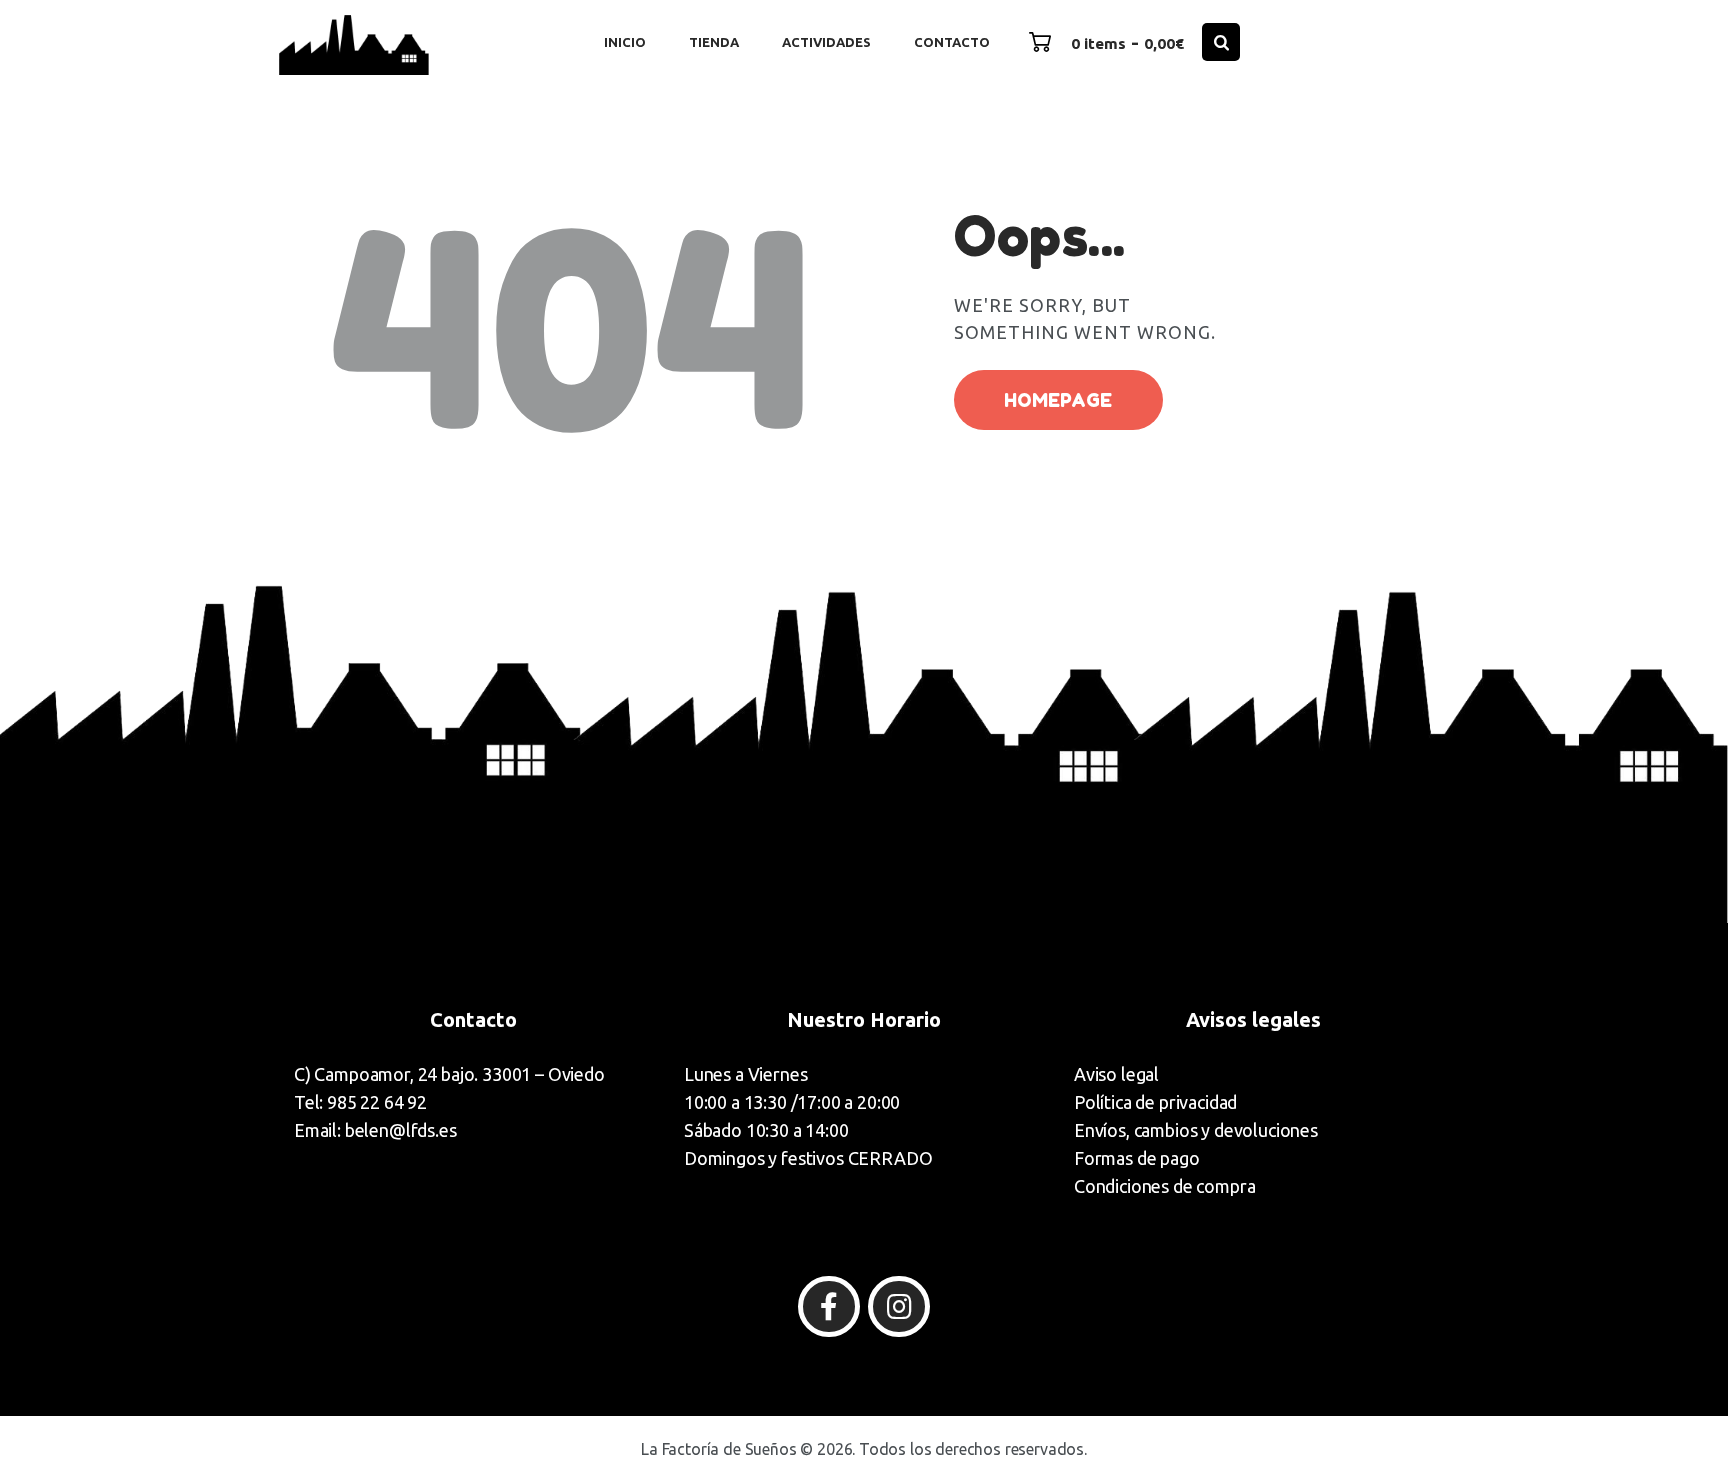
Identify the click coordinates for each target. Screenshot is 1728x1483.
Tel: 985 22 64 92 (360, 1102)
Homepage (1058, 400)
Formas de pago (1137, 1158)
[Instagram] (899, 1307)
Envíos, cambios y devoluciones (1196, 1130)
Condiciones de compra (1164, 1186)
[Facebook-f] (829, 1307)
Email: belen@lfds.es (375, 1130)
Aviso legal (1116, 1074)
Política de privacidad (1155, 1102)
